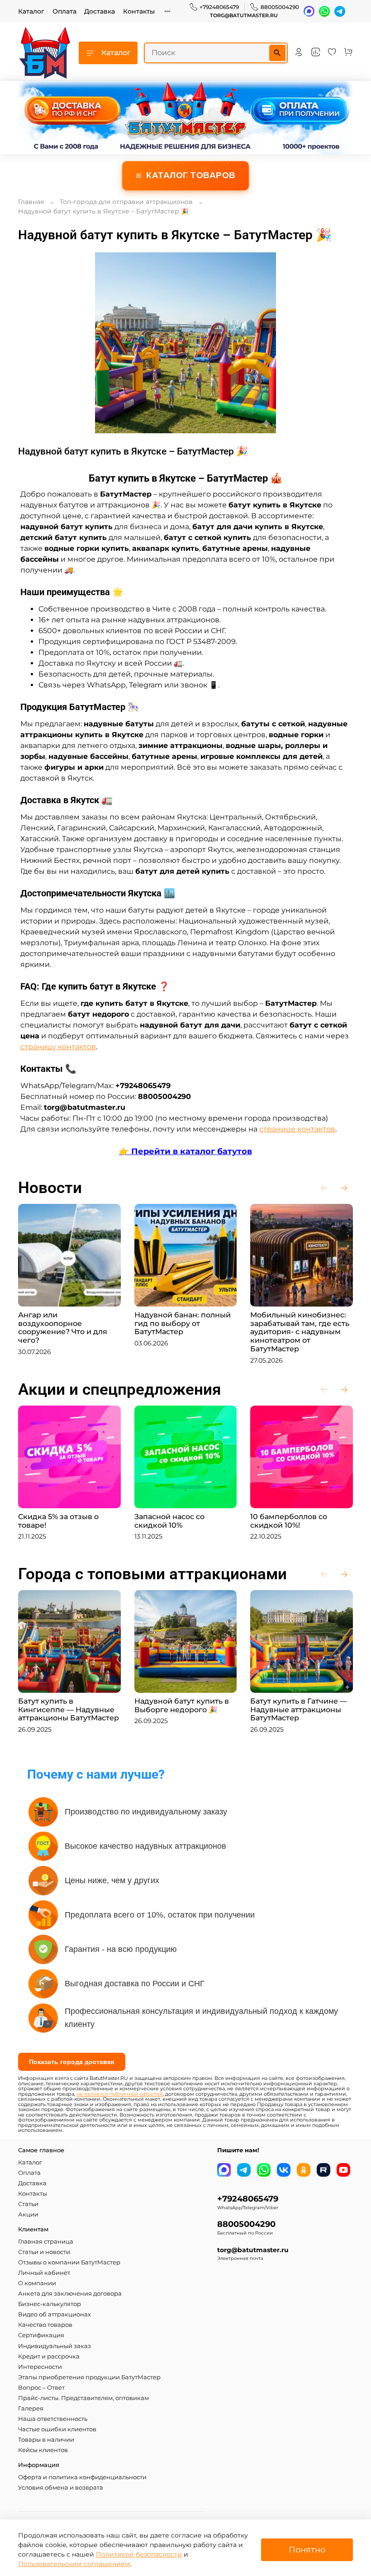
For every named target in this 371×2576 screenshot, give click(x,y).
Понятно (307, 2550)
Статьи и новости (44, 2252)
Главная (31, 202)
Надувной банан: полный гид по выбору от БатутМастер (183, 1324)
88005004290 (280, 7)
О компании (37, 2283)
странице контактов (297, 1129)
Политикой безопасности (139, 2554)
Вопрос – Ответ (41, 2388)
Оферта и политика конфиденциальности (82, 2477)
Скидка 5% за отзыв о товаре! (58, 1521)
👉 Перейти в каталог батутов (185, 1151)
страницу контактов (58, 1047)
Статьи (28, 2204)
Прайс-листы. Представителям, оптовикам (83, 2398)
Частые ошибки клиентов (57, 2429)
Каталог (31, 11)
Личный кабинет (44, 2273)
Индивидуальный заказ (55, 2346)
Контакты (139, 11)
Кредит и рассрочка (49, 2356)
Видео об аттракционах (55, 2314)
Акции (28, 2214)
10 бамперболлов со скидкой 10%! (289, 1521)
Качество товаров (45, 2325)
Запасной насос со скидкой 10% (169, 1521)
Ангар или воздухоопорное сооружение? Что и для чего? (63, 1328)
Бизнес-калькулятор (50, 2304)
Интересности (40, 2367)
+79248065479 (219, 7)
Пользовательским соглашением (74, 2564)
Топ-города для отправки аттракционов (126, 202)
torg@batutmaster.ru (244, 16)
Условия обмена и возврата (61, 2488)
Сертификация (41, 2335)
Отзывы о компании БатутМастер (69, 2262)
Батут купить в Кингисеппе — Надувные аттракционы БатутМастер (69, 1710)
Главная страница (46, 2242)
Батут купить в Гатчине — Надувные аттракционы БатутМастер (299, 1710)
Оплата (64, 11)
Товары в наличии (46, 2440)
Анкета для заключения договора (70, 2294)
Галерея (31, 2408)
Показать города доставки (72, 2062)
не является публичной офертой (120, 2094)
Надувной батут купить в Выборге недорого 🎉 (182, 1705)
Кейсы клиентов (43, 2450)
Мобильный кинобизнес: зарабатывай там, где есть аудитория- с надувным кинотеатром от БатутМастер (300, 1332)
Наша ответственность (53, 2419)
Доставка (100, 11)
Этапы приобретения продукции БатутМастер (89, 2377)
